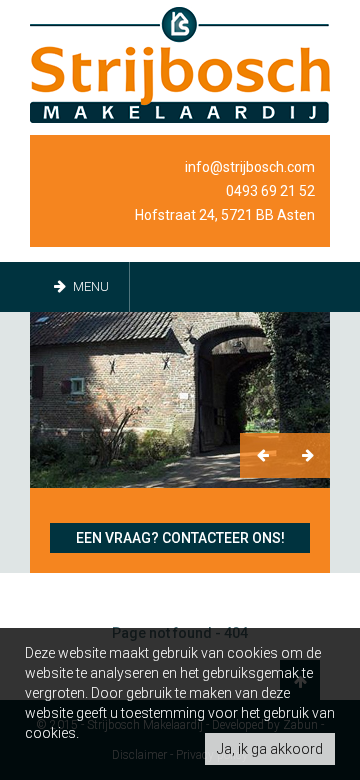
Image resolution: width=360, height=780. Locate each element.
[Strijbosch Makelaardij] (180, 65)
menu (89, 286)
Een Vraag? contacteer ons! (180, 538)
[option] (180, 400)
